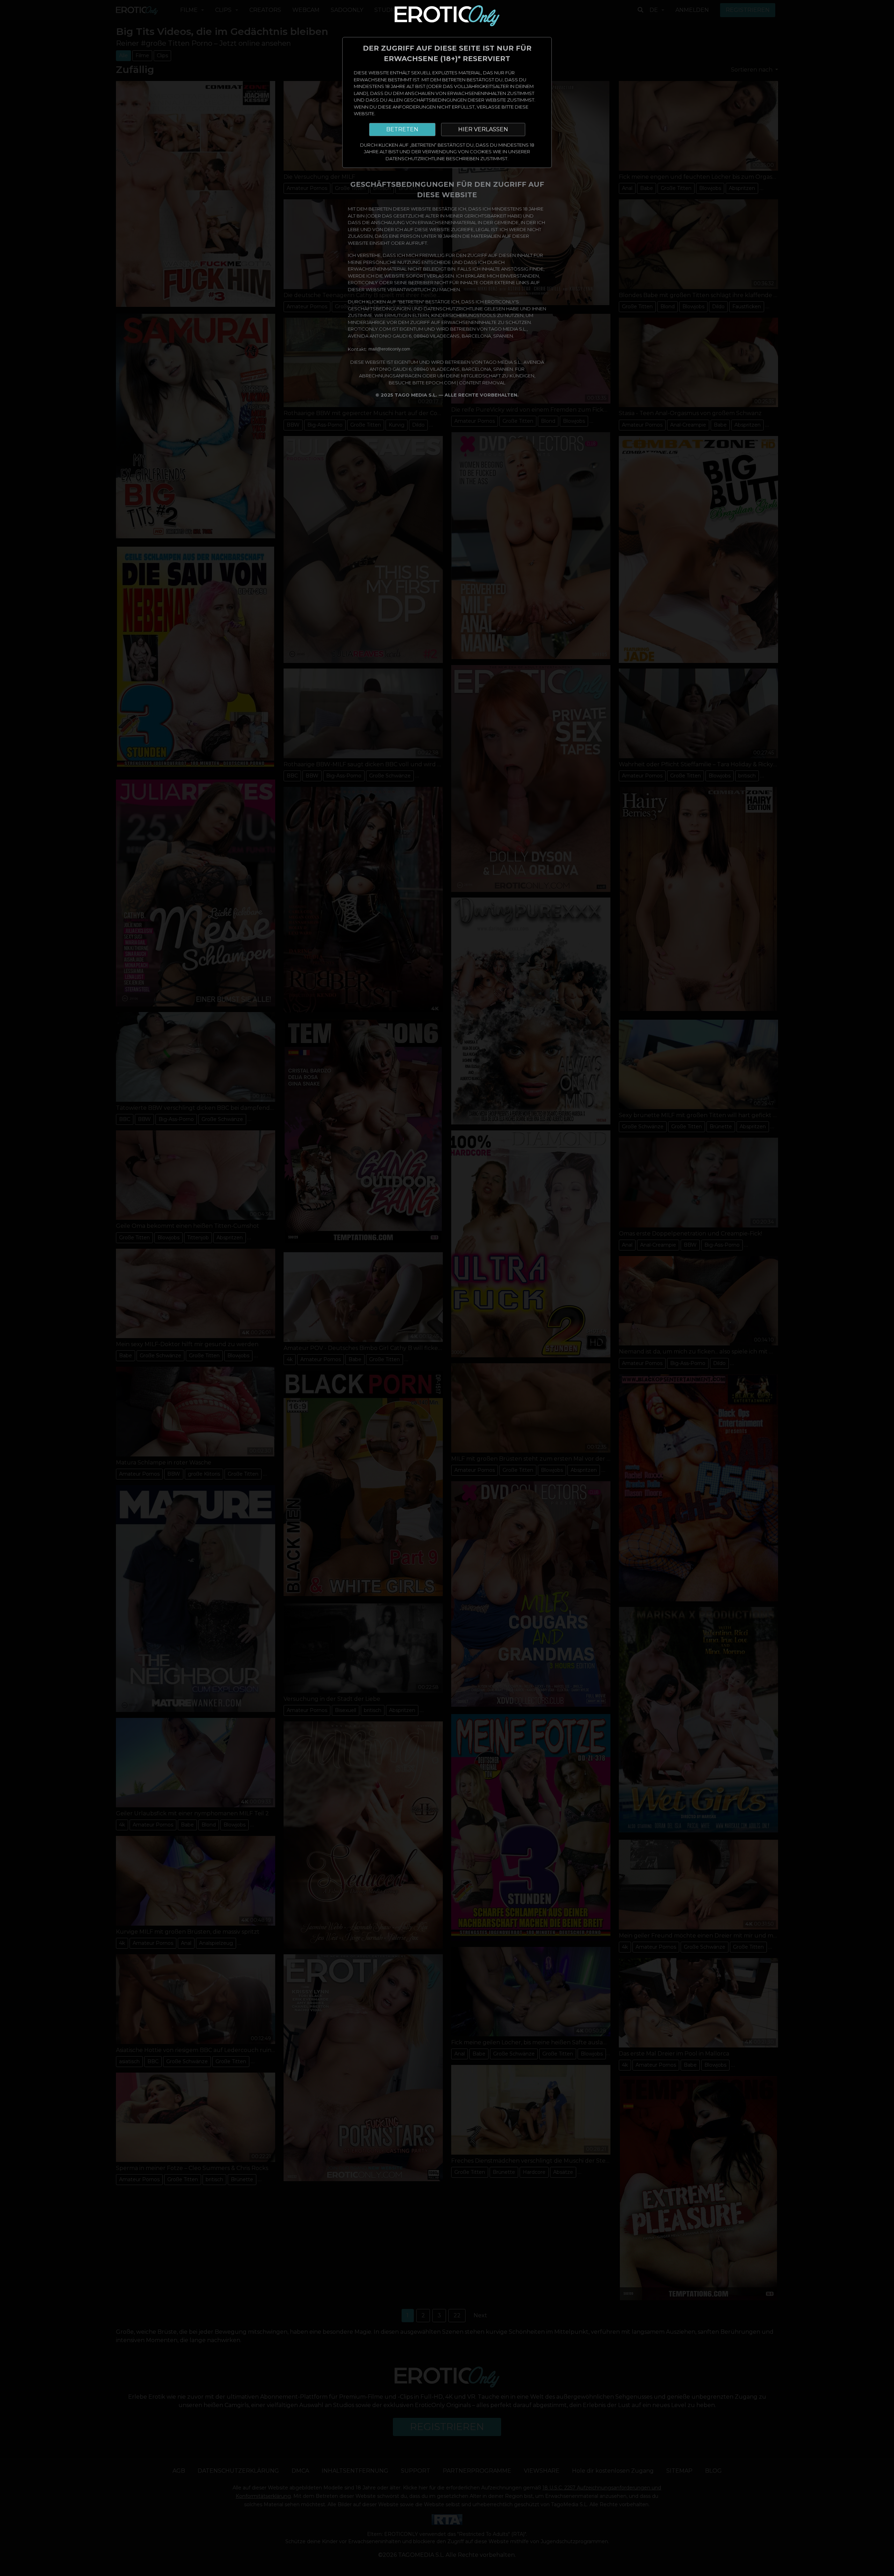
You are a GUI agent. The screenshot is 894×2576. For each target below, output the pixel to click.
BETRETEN (402, 129)
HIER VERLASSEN (483, 129)
